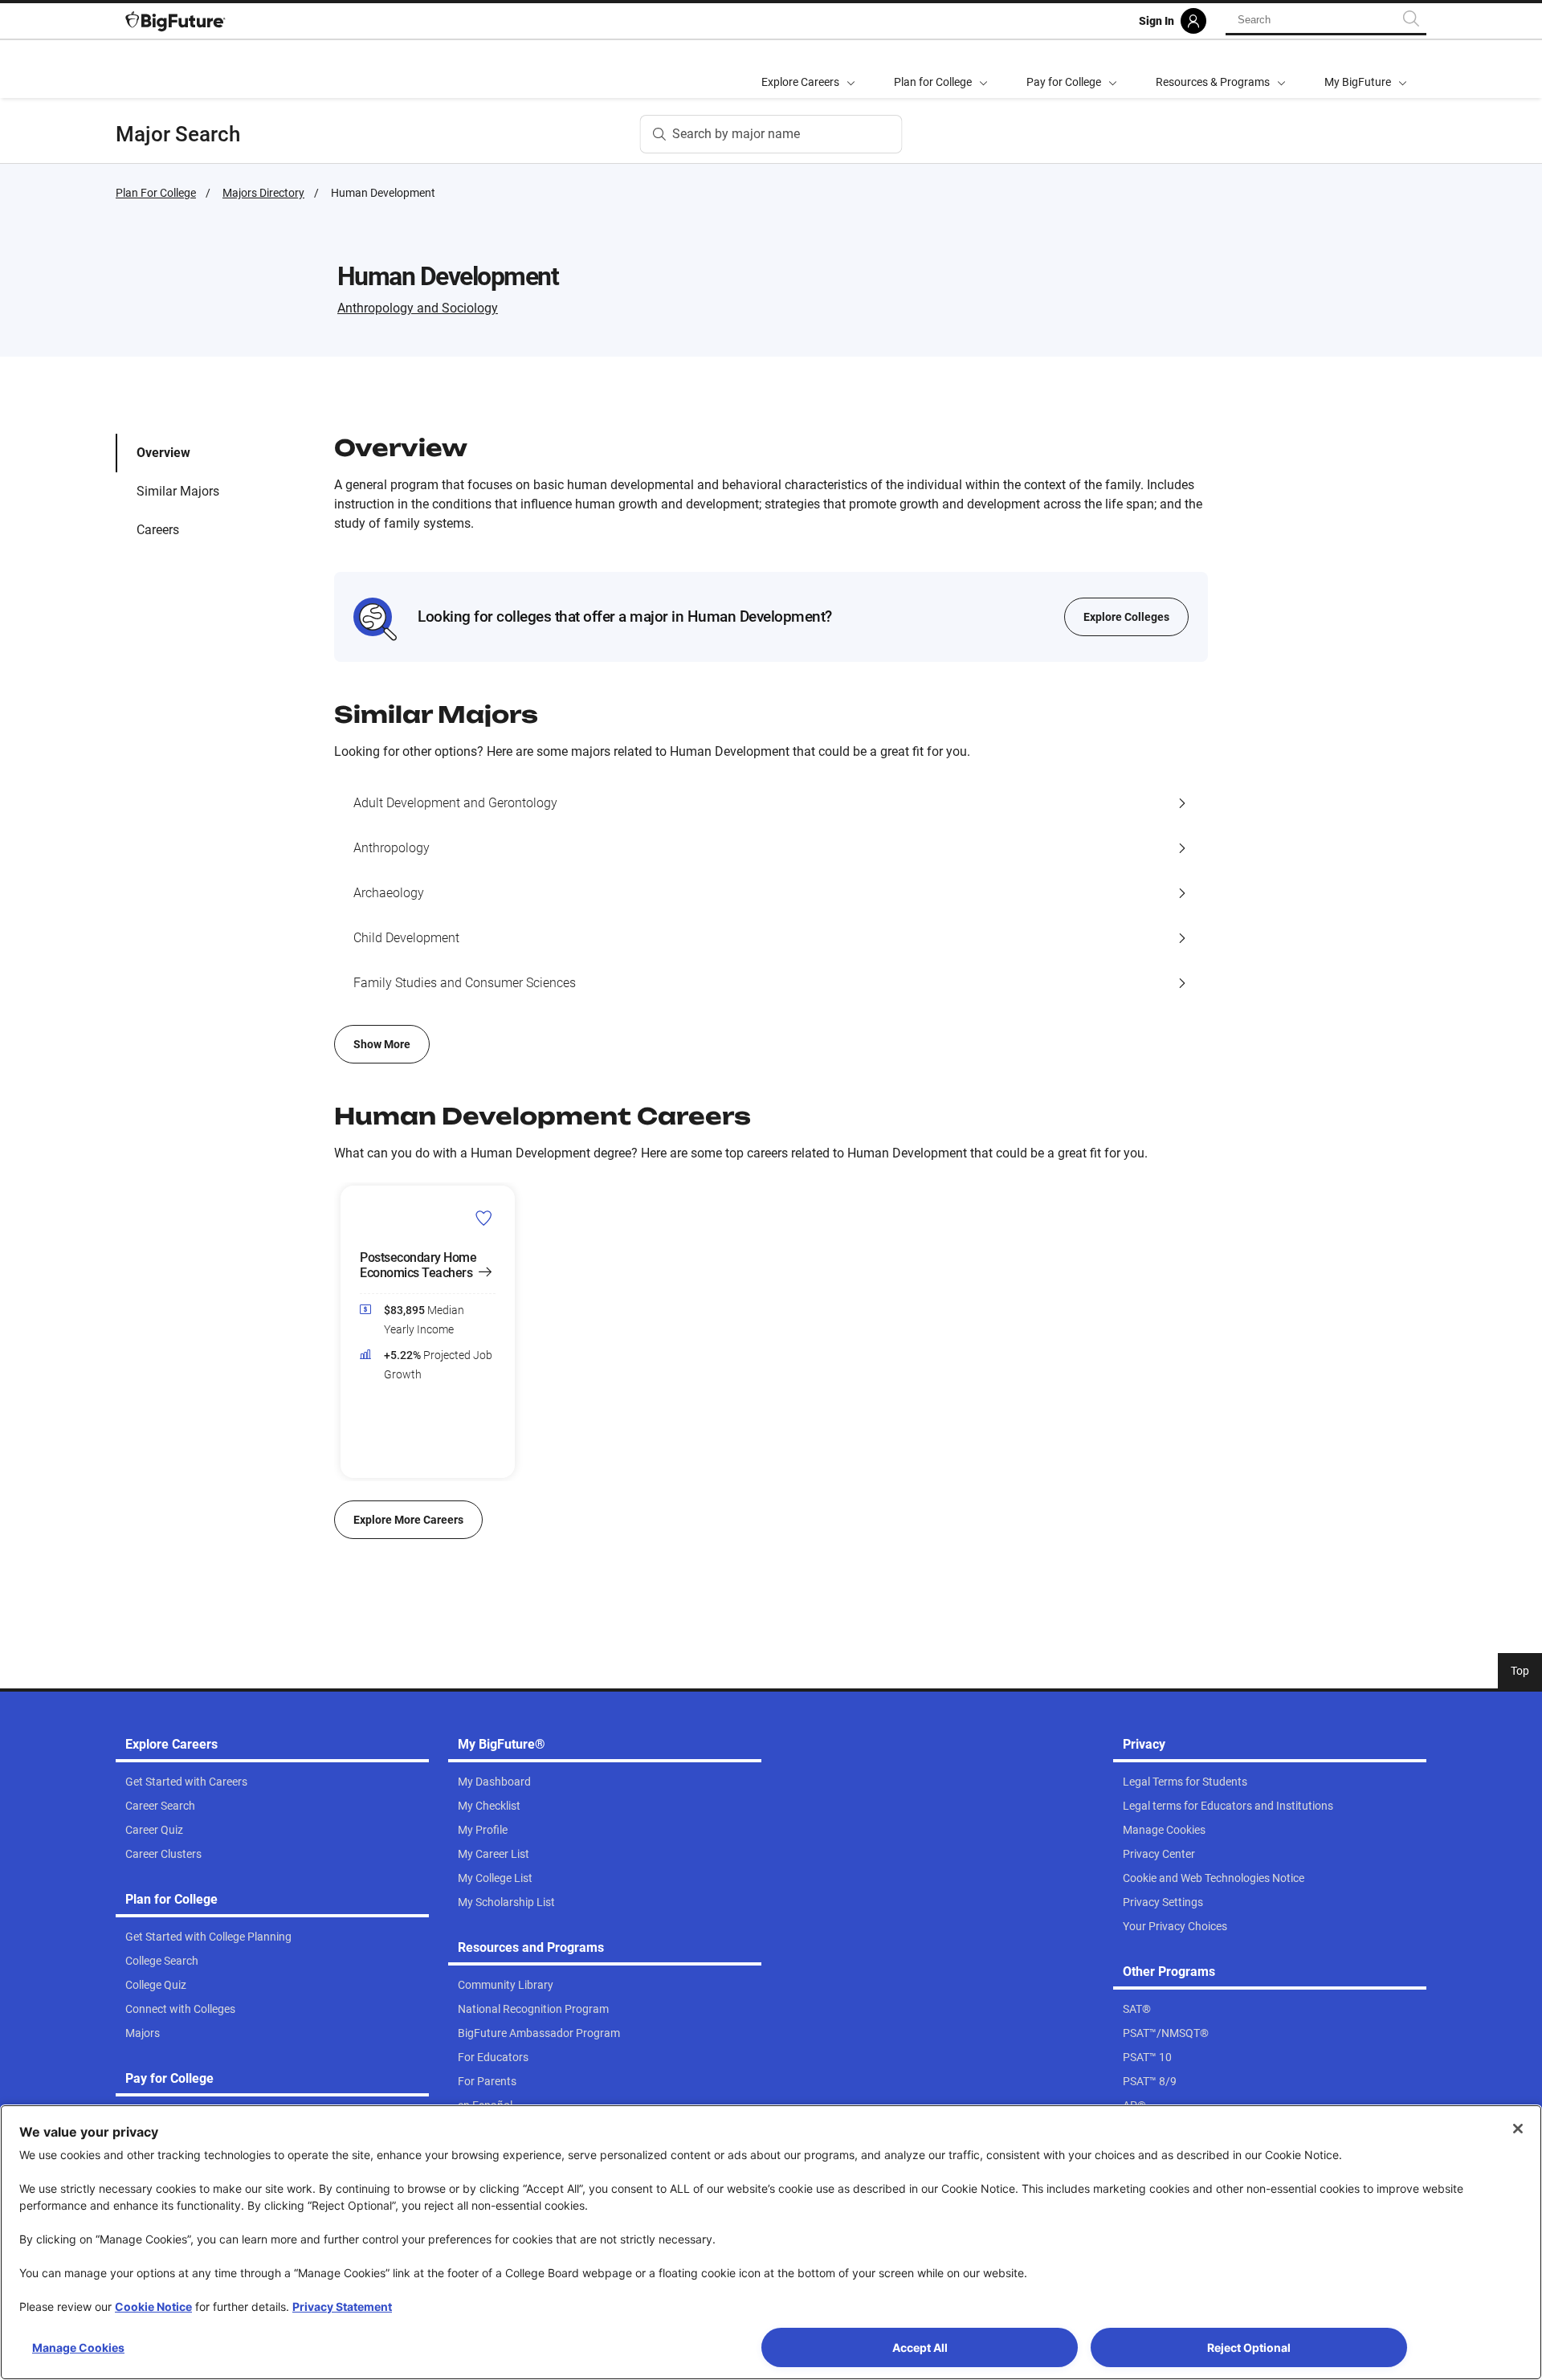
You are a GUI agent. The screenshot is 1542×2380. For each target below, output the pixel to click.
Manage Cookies (78, 2347)
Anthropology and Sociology (418, 308)
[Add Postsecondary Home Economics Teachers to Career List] (484, 1218)
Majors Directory (263, 193)
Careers (158, 530)
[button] (344, 1332)
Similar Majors (178, 491)
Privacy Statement (342, 2307)
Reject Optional (1249, 2347)
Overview (163, 453)
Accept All (920, 2347)
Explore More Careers (408, 1520)
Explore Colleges (1126, 617)
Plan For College (156, 193)
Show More (382, 1044)
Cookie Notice (153, 2307)
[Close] (1518, 2129)
